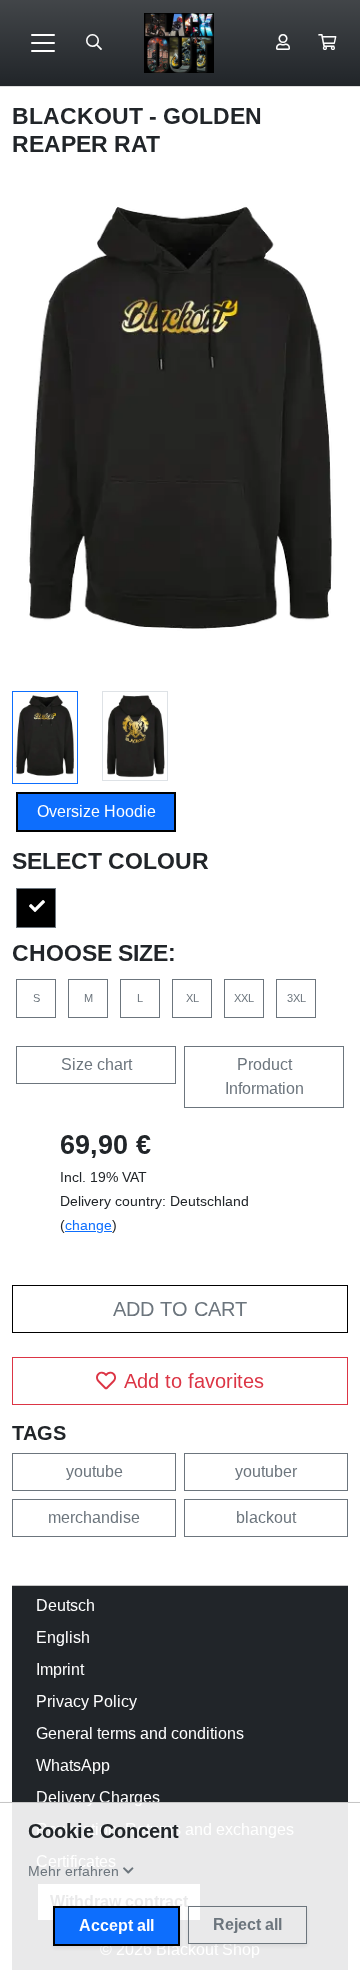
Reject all (247, 1924)
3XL (296, 998)
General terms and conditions (140, 1733)
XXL (244, 998)
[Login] (283, 43)
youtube (94, 1471)
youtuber (266, 1471)
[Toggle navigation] (43, 43)
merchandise (94, 1517)
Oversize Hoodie (96, 811)
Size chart (96, 1064)
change (88, 1225)
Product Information (264, 1076)
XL (192, 998)
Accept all (116, 1925)
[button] (327, 43)
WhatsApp (73, 1765)
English (63, 1637)
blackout (266, 1517)
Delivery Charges (98, 1797)
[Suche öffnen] (94, 43)
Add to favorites (194, 1381)
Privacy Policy (86, 1701)
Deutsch (65, 1605)
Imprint (60, 1669)
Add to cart (180, 1309)
